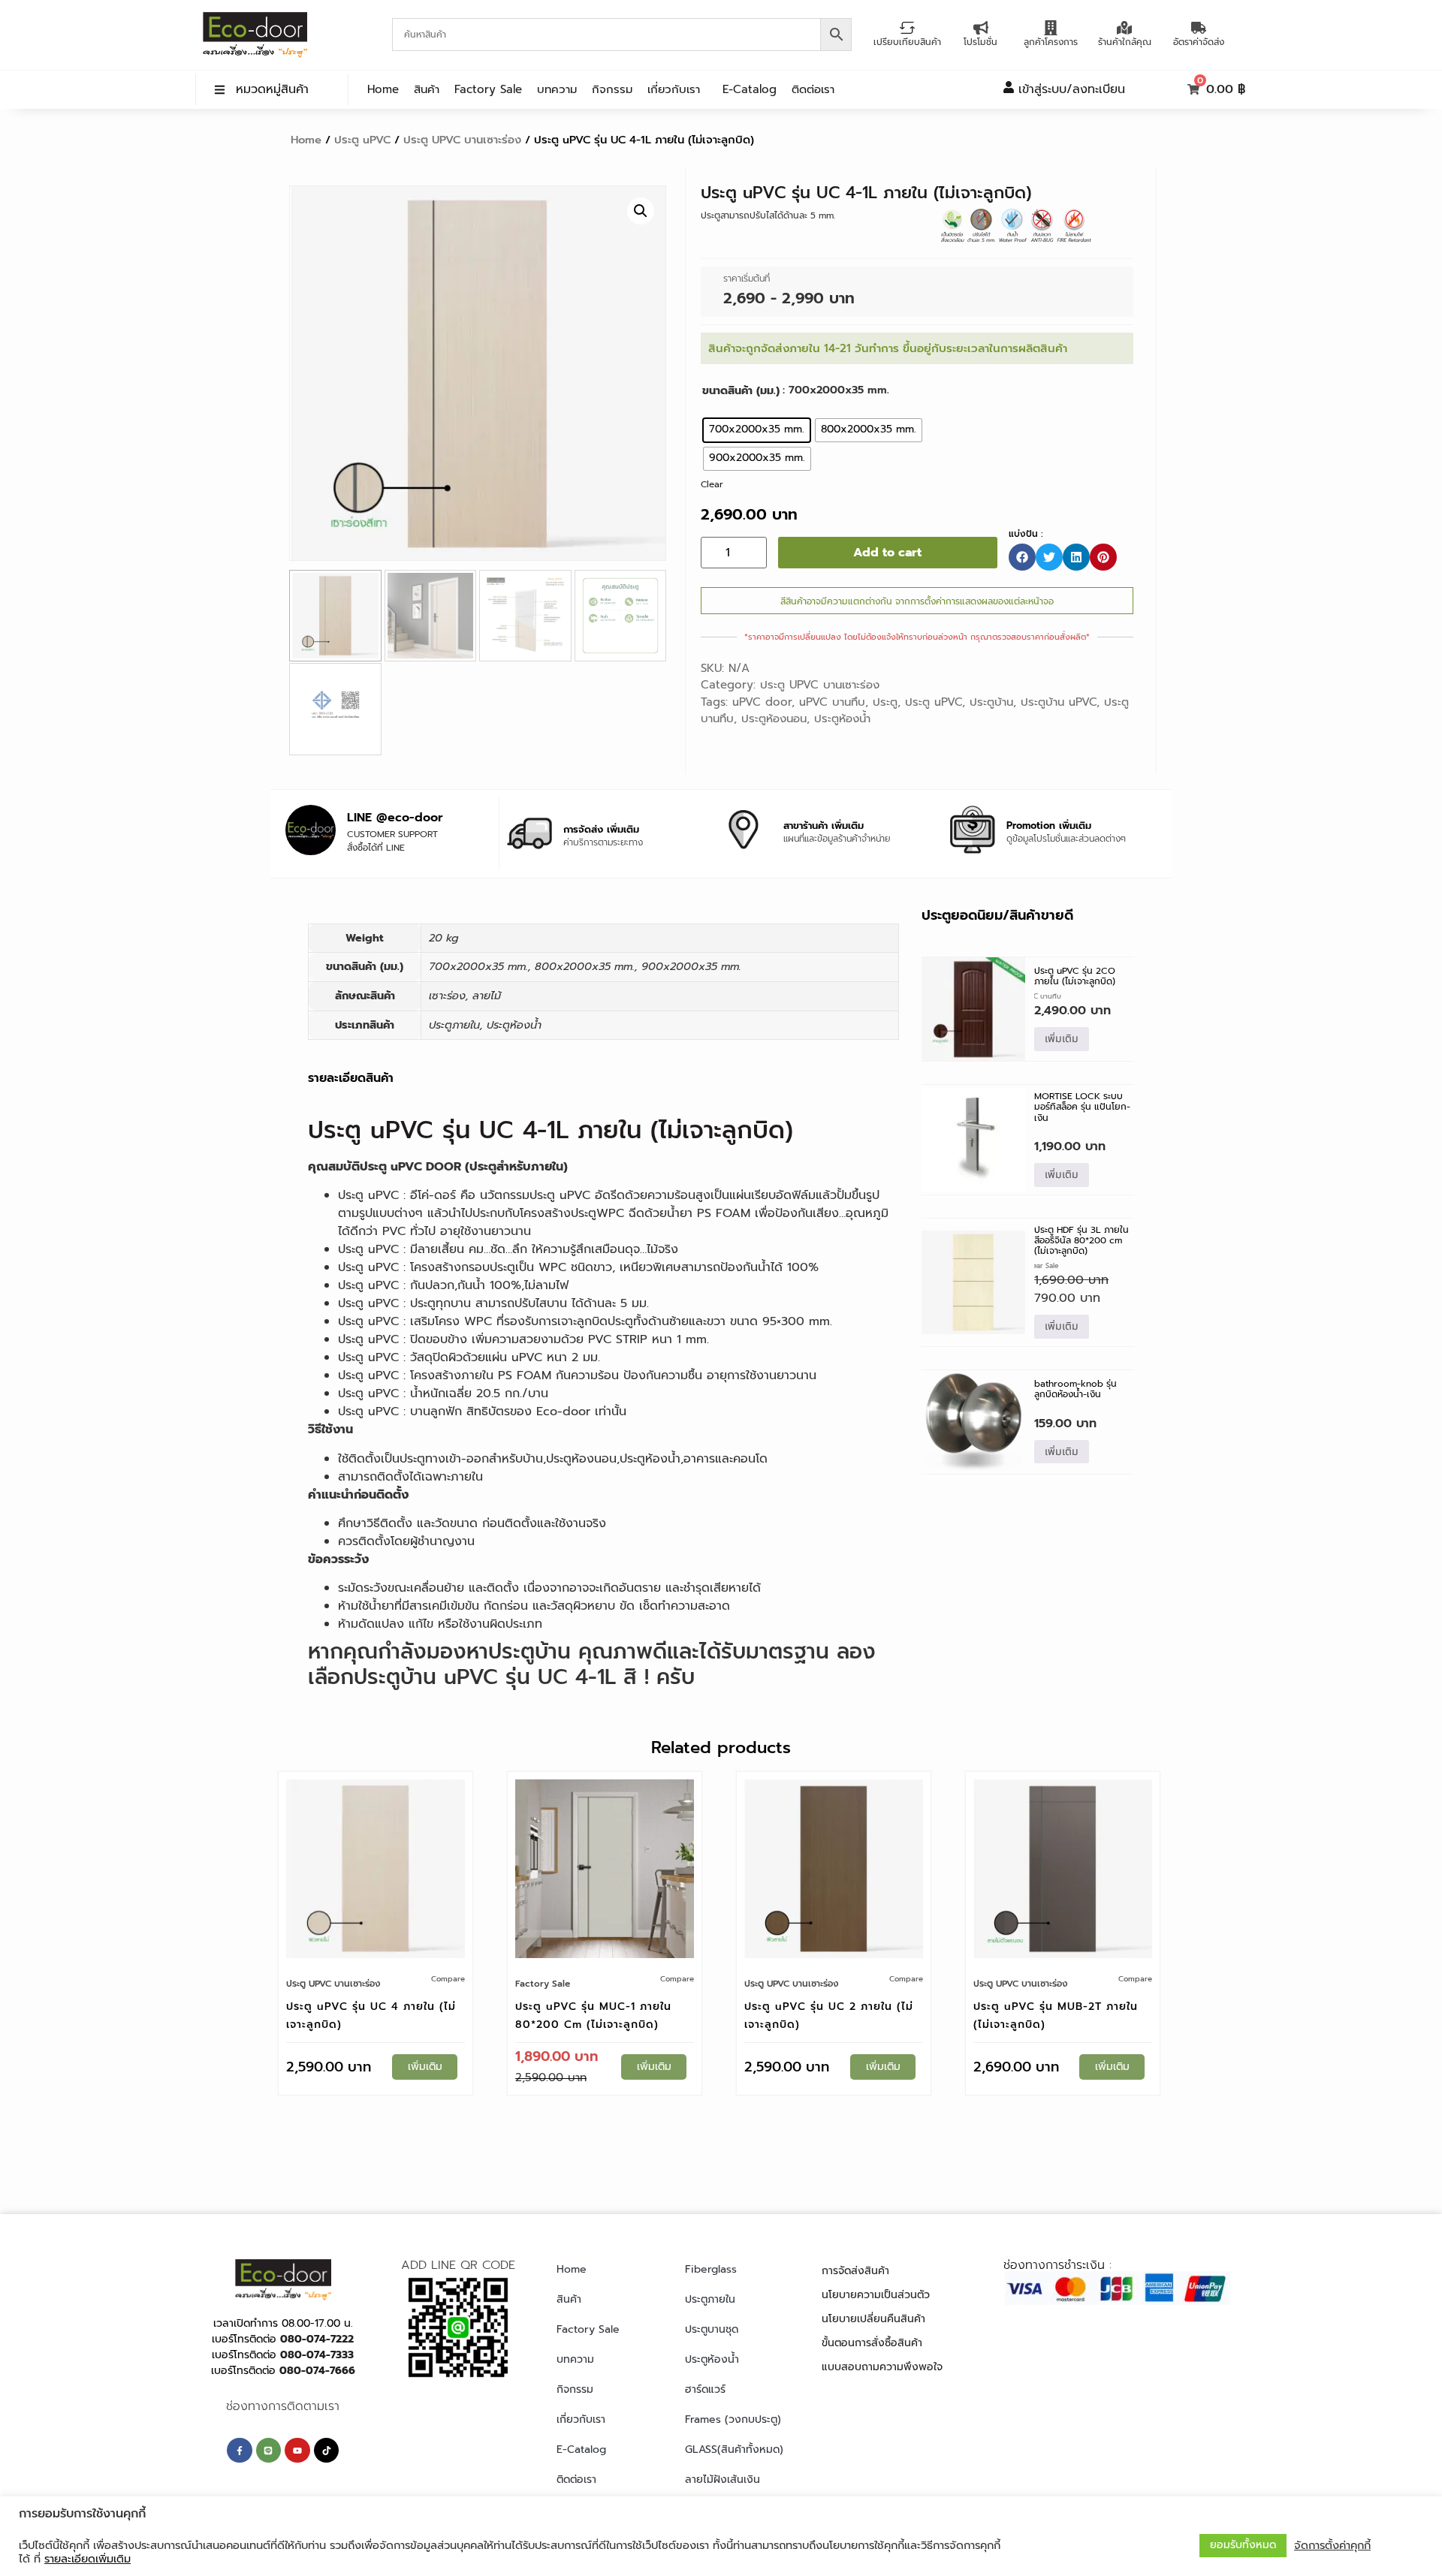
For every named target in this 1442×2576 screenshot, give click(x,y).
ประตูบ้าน (991, 702)
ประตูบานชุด (712, 2329)
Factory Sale (488, 89)
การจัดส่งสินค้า (855, 2271)
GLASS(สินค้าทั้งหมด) (734, 2449)
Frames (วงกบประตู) (733, 2419)
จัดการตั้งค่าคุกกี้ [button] (1332, 2545)
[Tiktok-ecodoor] (327, 2451)
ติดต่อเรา (813, 89)
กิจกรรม (612, 89)
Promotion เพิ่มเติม (1049, 826)
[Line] (269, 2451)
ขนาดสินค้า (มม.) (741, 390)
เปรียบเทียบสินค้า (907, 42)
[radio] (757, 430)
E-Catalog (750, 89)
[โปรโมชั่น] (981, 28)
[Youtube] (297, 2451)
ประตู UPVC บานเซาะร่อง (462, 140)
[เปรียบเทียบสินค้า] (907, 28)
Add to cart (887, 553)
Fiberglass (711, 2269)
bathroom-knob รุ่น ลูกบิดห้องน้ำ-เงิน (1075, 1389)
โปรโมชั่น (980, 42)
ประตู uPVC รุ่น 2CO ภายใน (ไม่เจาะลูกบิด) (1075, 976)
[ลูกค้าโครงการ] (1051, 28)
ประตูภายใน (710, 2299)
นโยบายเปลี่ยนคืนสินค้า (873, 2319)
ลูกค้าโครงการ (1051, 42)
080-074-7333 (317, 2355)
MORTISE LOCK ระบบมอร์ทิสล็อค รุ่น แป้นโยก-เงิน (1082, 1107)
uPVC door (762, 702)
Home (383, 89)
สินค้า (427, 89)
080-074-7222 (317, 2339)
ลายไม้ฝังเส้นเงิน (723, 2480)
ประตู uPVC (362, 140)
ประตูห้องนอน (774, 719)
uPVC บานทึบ (832, 702)
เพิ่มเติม (1062, 1039)
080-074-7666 (317, 2371)
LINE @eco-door (395, 818)
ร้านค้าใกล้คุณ (1125, 42)
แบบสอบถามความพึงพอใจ (882, 2367)
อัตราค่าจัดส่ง (1199, 42)
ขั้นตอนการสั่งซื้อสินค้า (872, 2343)
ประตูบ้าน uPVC (1059, 702)
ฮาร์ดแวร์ (705, 2389)
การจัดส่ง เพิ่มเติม (601, 829)
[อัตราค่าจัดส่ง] (1199, 28)
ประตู (885, 702)
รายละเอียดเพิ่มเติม (87, 2559)
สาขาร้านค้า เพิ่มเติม (824, 826)
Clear (712, 484)
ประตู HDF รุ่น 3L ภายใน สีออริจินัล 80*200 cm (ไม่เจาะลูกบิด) (1081, 1241)
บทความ (557, 89)
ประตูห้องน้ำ (842, 719)
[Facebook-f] (240, 2451)
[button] (641, 211)
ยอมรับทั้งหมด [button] (1243, 2545)
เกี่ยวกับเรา (674, 89)
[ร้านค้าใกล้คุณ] (1124, 28)
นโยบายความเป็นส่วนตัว (876, 2295)
